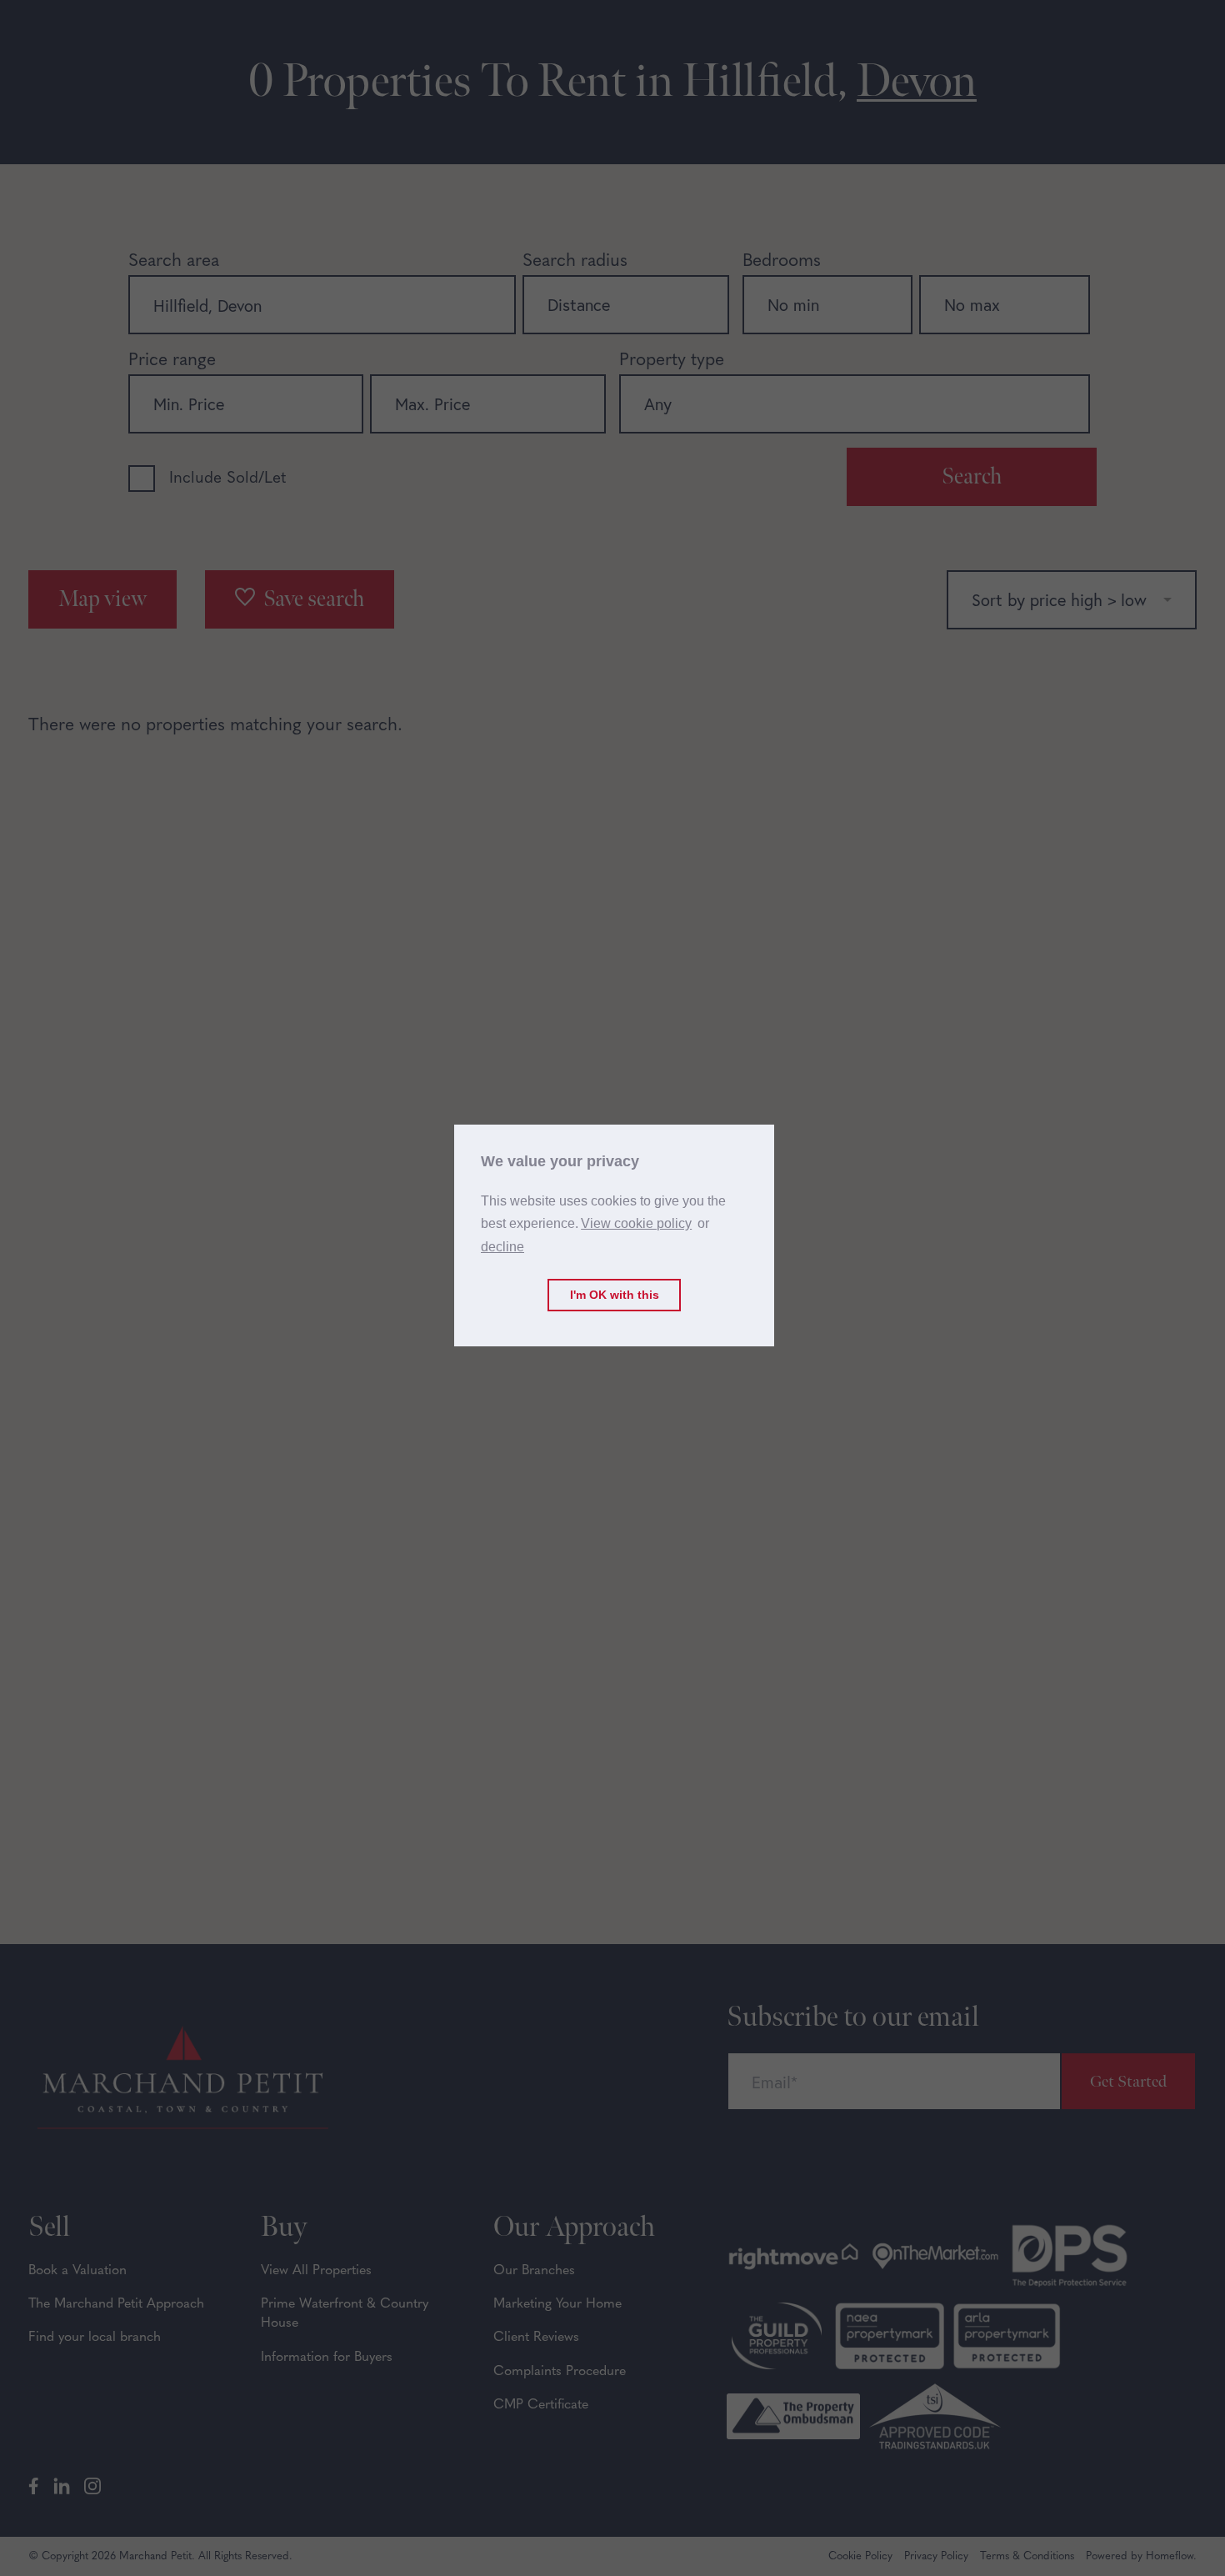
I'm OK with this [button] (615, 1295)
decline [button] (502, 1247)
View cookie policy (636, 1223)
